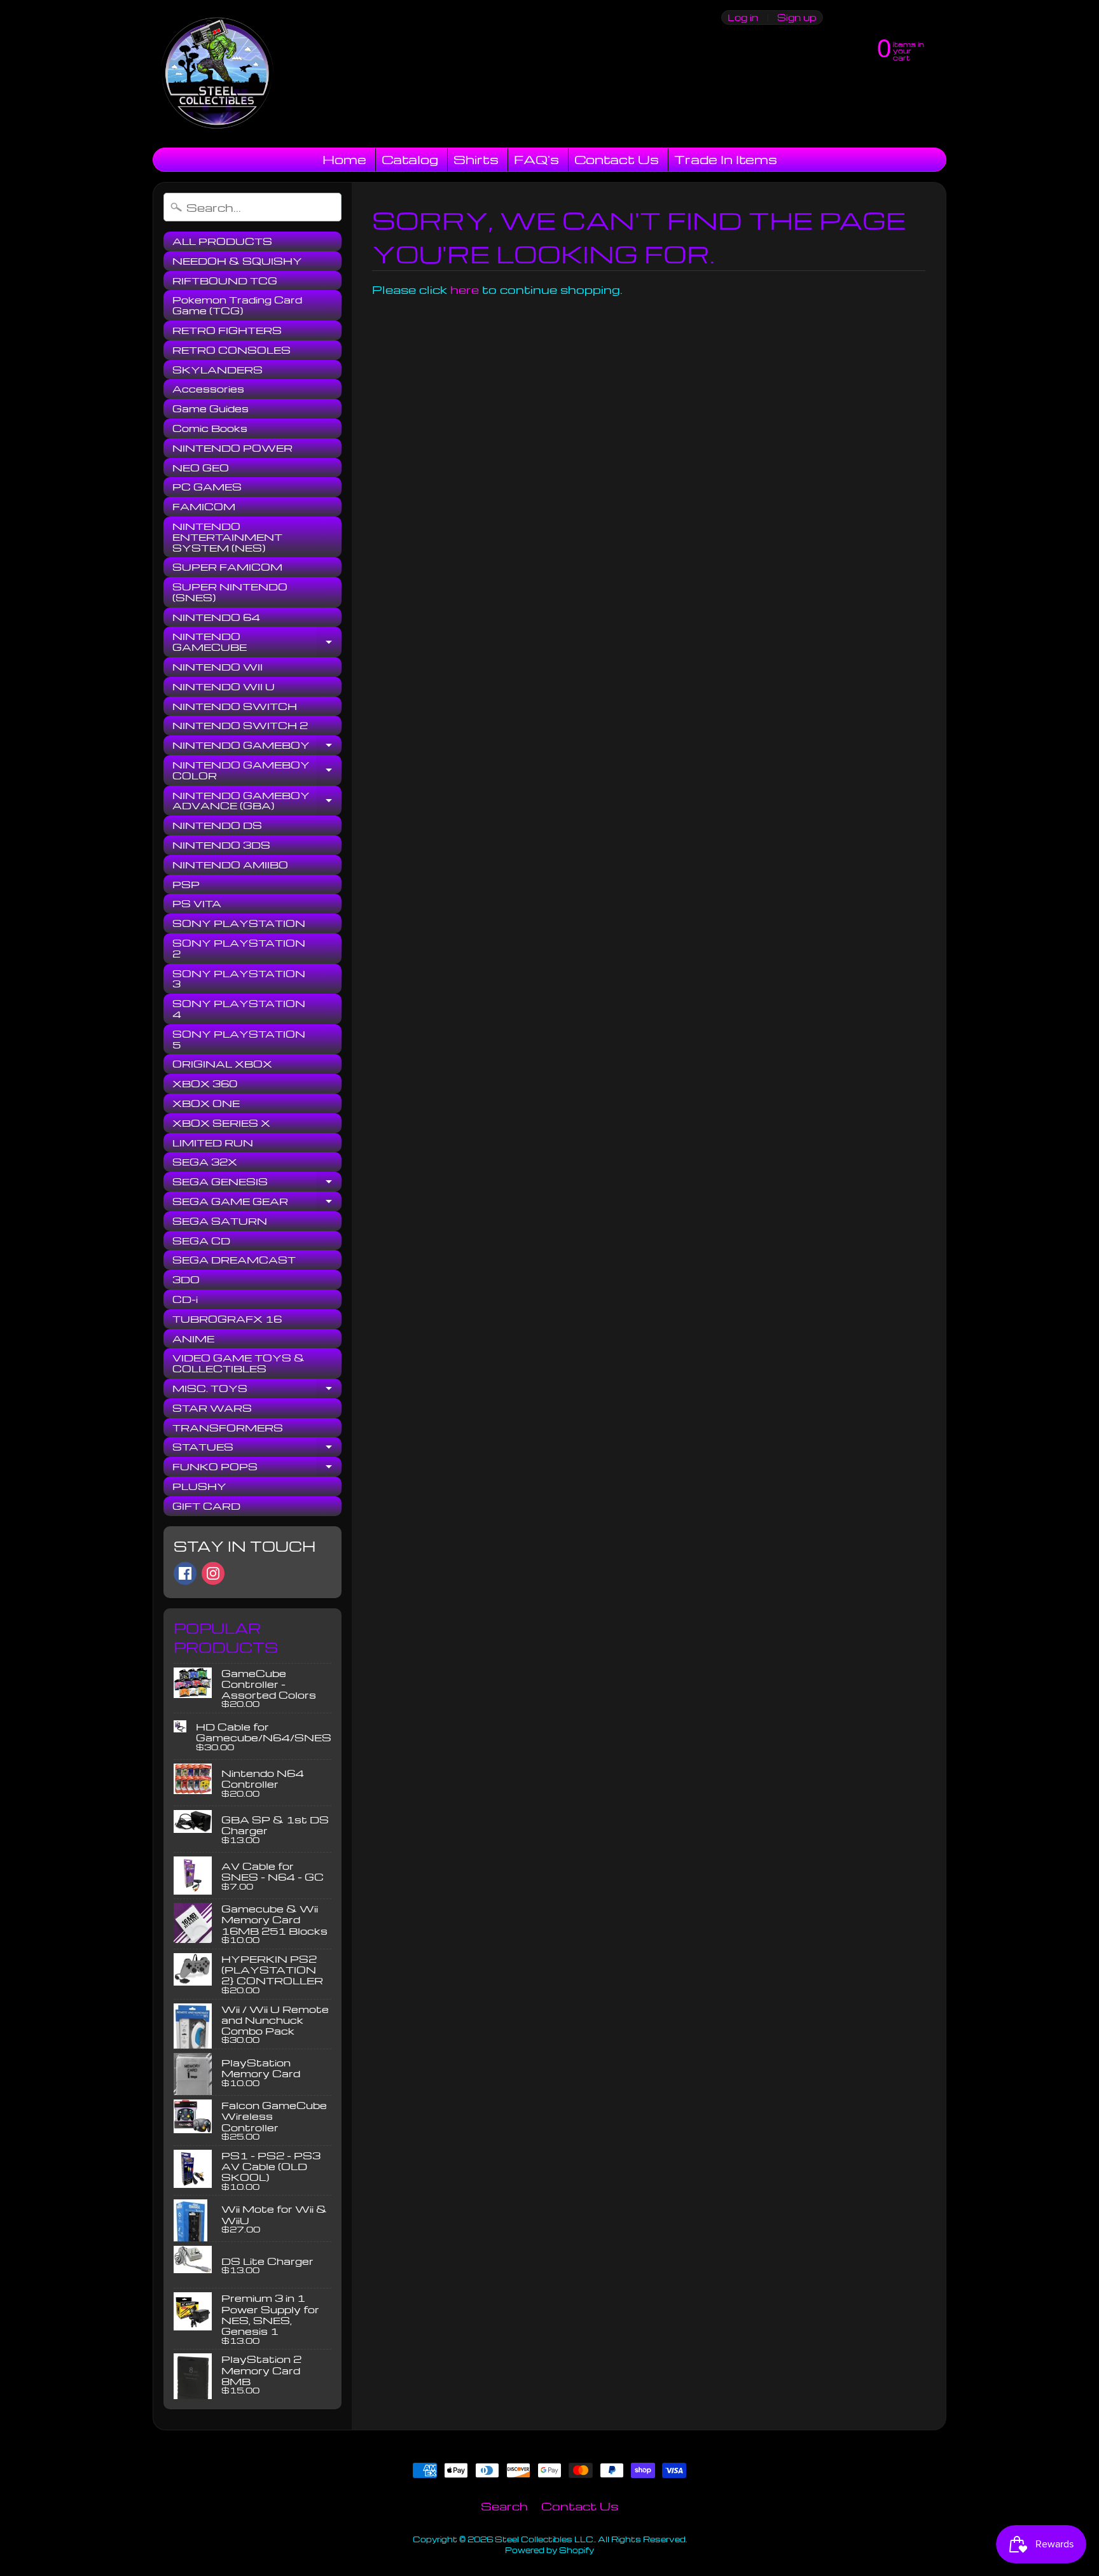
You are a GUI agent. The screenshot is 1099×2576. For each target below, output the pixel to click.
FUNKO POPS (257, 1468)
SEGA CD (201, 1241)
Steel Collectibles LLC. (545, 2539)
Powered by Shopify (549, 2550)
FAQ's (536, 159)
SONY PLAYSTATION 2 (239, 948)
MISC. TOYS (257, 1390)
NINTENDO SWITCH (235, 706)
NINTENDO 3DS (221, 845)
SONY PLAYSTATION (239, 923)
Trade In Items (726, 159)
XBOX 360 (205, 1083)
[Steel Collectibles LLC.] (217, 74)
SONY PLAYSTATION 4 (239, 1009)
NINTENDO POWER (232, 448)
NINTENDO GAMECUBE (257, 642)
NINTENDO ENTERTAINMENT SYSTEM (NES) (227, 537)
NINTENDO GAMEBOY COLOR (257, 771)
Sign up (797, 17)
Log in (743, 17)
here (465, 289)
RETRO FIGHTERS (227, 330)
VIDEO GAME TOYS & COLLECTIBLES (238, 1363)
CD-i (185, 1299)
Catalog (410, 159)
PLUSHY (199, 1486)
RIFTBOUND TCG (225, 281)
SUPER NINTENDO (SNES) (230, 592)
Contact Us (617, 159)
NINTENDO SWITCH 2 (240, 725)
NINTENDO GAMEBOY (257, 747)
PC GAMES (207, 487)
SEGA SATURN (220, 1221)
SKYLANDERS (218, 370)
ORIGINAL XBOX (222, 1064)
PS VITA (197, 903)
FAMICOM (204, 506)
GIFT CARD (206, 1506)
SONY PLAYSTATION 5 (239, 1039)
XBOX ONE (206, 1103)
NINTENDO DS (217, 825)
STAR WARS (212, 1408)
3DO (186, 1279)
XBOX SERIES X (221, 1123)
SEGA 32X (205, 1162)
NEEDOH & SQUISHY (237, 261)
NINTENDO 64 (216, 617)
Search (504, 2506)
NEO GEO (201, 468)
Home (344, 159)
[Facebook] (185, 1573)
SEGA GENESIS (257, 1183)
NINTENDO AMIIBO (230, 865)
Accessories (208, 389)
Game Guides (211, 408)
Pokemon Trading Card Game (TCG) (237, 305)
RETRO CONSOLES (232, 350)
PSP (186, 884)
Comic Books (210, 428)
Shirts (476, 159)
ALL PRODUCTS (222, 241)
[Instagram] (213, 1573)
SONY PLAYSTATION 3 (239, 979)
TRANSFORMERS (228, 1428)
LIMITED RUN (213, 1143)
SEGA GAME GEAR (257, 1203)
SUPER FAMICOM (227, 567)
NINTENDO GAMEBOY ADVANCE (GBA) (257, 801)
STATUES (257, 1449)
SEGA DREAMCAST (234, 1260)
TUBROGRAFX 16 (227, 1319)
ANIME (193, 1339)
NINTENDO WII (218, 667)
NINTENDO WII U (224, 686)
